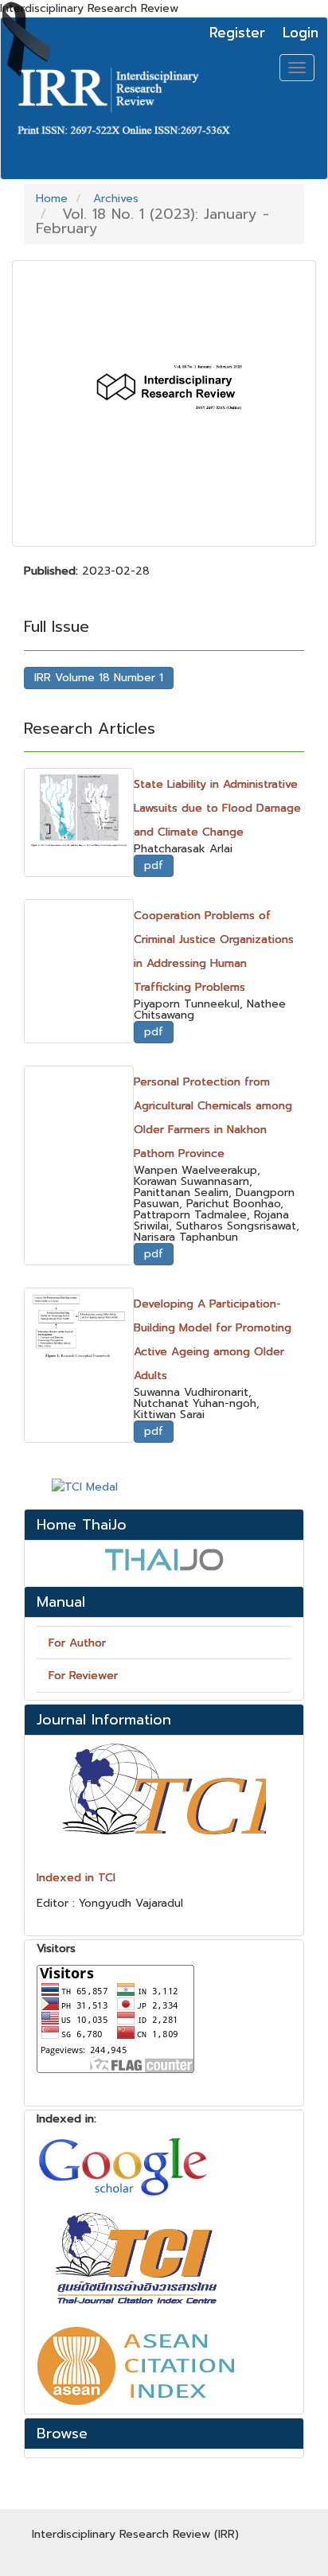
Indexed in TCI (76, 1878)
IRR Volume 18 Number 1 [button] (99, 678)
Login (301, 33)
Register (237, 33)
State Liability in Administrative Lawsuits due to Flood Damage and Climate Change (217, 808)
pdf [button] (154, 865)
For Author (77, 1643)
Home (52, 199)
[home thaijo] (164, 1559)
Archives (116, 199)
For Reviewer (83, 1676)
